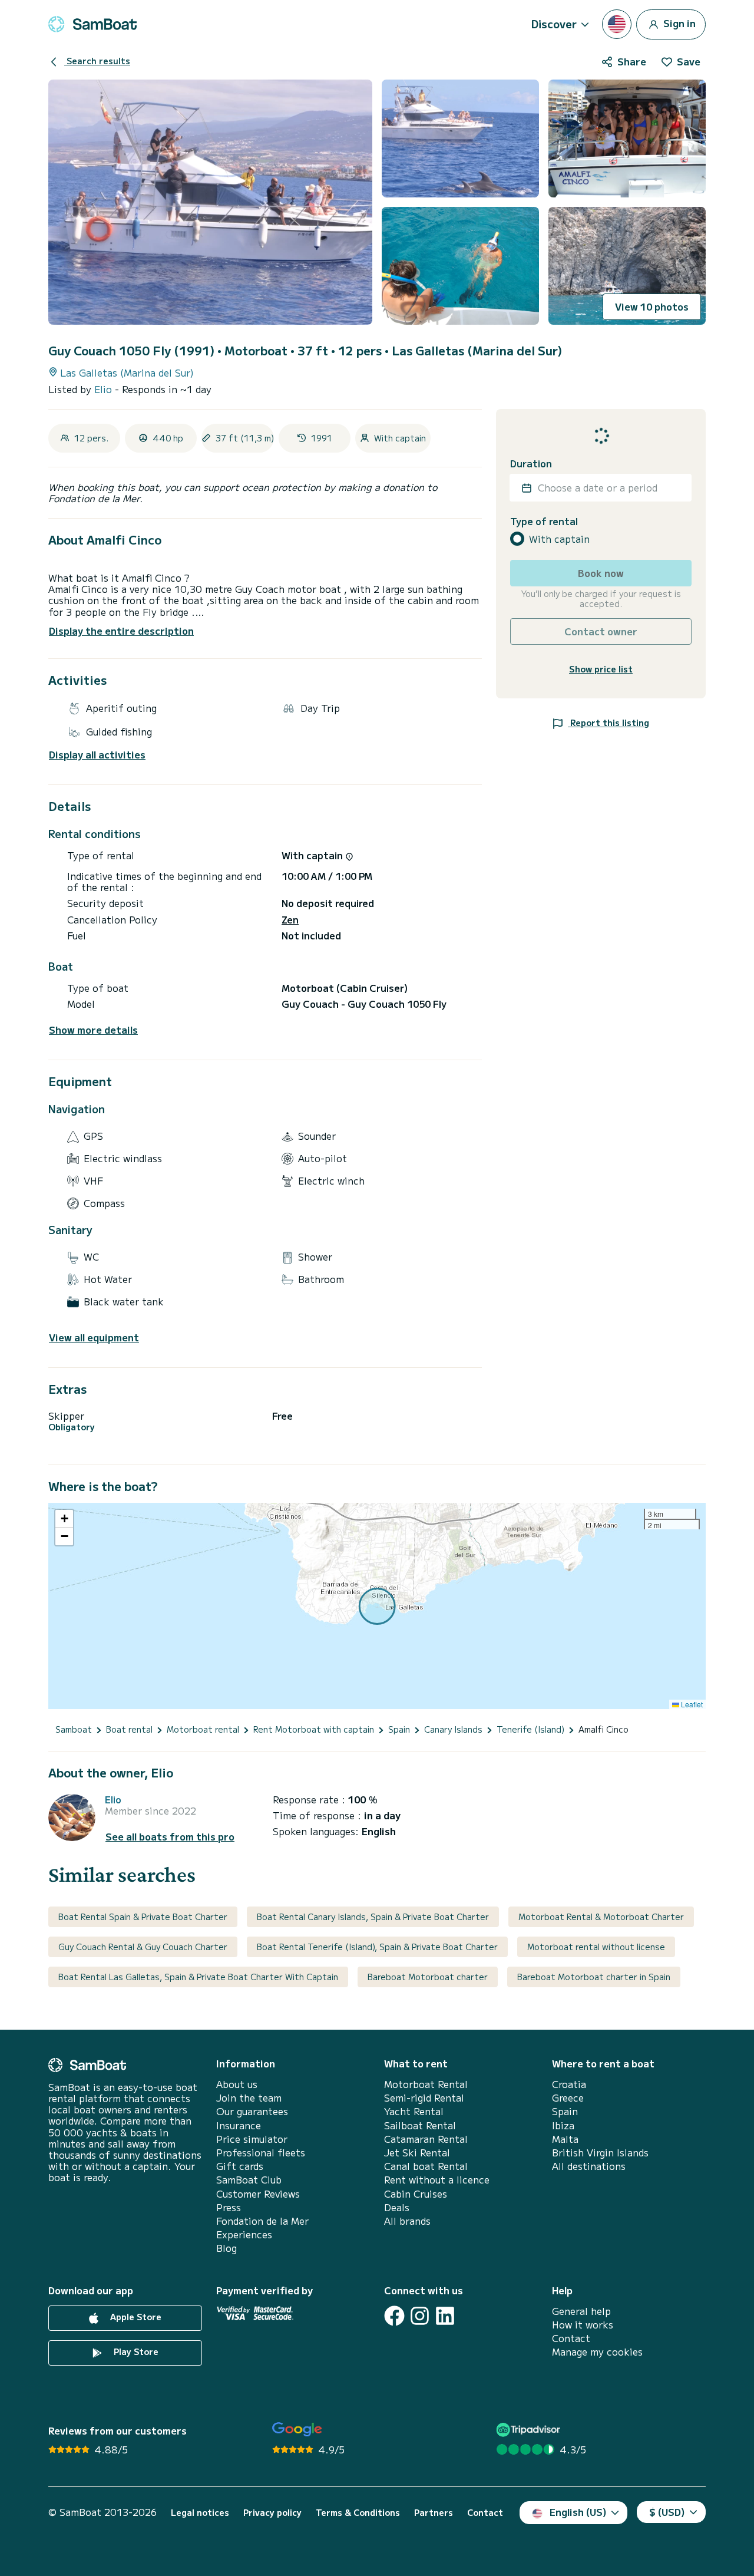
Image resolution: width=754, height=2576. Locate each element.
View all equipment (94, 1338)
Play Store (135, 2351)
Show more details (93, 1030)
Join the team (249, 2098)
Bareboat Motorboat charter (428, 1977)
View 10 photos (652, 306)
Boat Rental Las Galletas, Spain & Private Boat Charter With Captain (198, 1977)
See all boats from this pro (170, 1837)
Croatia (569, 2084)
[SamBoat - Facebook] (394, 2316)
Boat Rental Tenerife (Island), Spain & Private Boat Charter (377, 1947)
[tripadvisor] (530, 2430)
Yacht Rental (414, 2111)
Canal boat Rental (426, 2166)
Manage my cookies (597, 2352)
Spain (565, 2111)
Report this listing (609, 723)
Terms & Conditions (358, 2513)
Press (229, 2207)
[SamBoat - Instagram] (420, 2316)
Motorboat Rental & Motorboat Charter (601, 1917)
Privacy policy (272, 2513)
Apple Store (135, 2317)
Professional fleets (261, 2153)
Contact (571, 2338)
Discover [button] (554, 24)
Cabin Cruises (416, 2194)
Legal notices (200, 2513)
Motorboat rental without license (596, 1947)
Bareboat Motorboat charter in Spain (594, 1977)
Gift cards (240, 2166)
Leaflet (691, 1704)
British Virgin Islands (600, 2153)
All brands (407, 2221)
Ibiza (563, 2125)
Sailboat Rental (420, 2125)
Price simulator (252, 2139)
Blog (226, 2248)
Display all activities (97, 755)
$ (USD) (667, 2512)
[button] (64, 1519)
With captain (559, 539)
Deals (397, 2207)
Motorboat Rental (426, 2084)
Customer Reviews (258, 2194)
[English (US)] (617, 24)
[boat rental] (92, 24)
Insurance (239, 2125)
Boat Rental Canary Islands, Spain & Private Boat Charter (373, 1917)
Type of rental (544, 521)
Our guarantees (252, 2111)
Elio (105, 389)
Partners (434, 2513)
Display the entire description (121, 631)
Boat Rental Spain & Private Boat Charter (143, 1917)
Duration (531, 464)
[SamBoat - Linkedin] (445, 2316)
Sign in (678, 22)
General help (581, 2311)
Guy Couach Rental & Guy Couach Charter (143, 1947)
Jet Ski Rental (417, 2153)
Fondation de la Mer (262, 2221)
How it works (583, 2325)
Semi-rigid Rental (424, 2098)
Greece (568, 2098)
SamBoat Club (249, 2180)
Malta (565, 2139)
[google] (297, 2430)
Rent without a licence (437, 2180)
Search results (97, 61)
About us (237, 2084)
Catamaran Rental (426, 2139)
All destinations (589, 2166)
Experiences (244, 2234)
